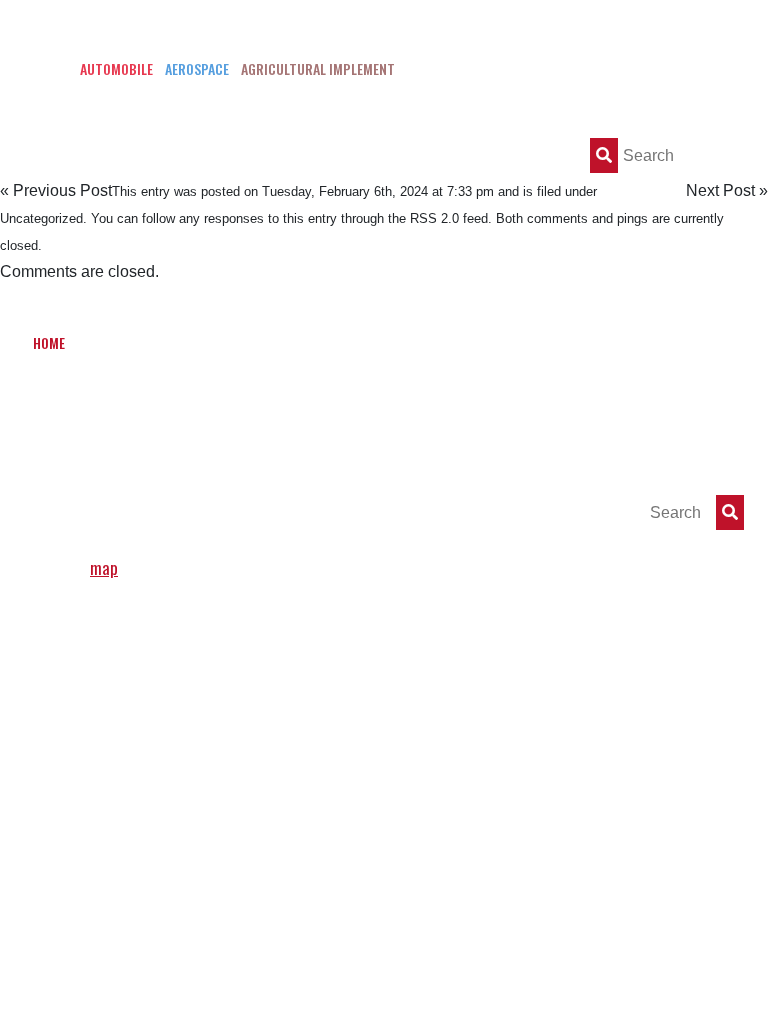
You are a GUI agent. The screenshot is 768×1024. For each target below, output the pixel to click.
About (110, 342)
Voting (425, 342)
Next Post (720, 190)
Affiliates (63, 398)
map (104, 567)
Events (703, 342)
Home (49, 342)
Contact (225, 398)
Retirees (145, 398)
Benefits (261, 342)
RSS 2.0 (434, 218)
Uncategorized (41, 218)
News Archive (615, 342)
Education (346, 342)
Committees (510, 342)
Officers (182, 342)
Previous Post (62, 190)
